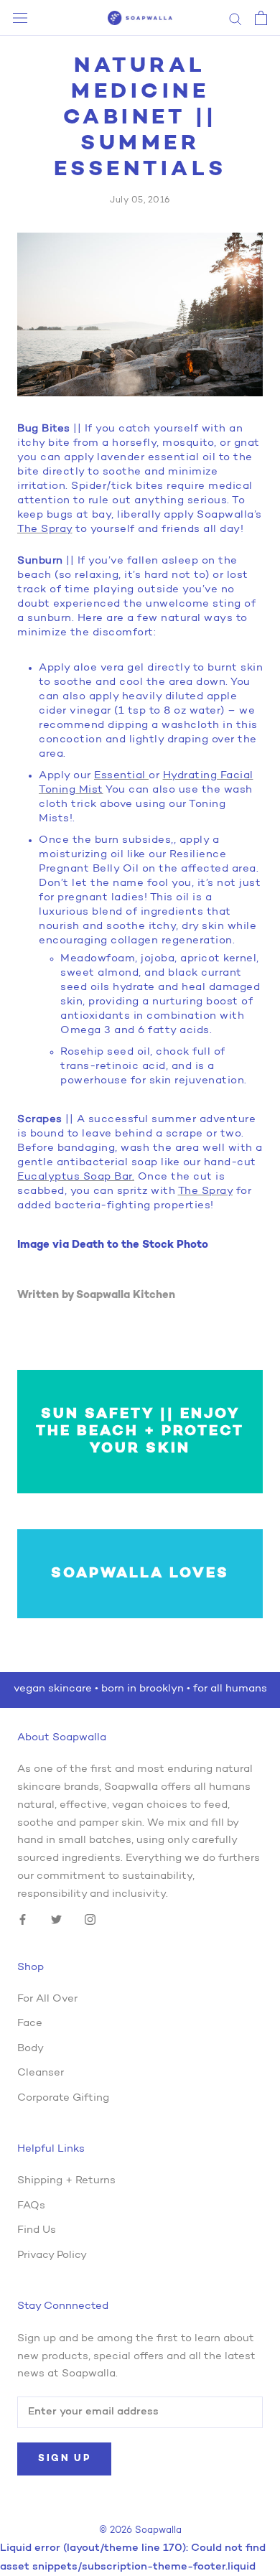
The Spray (45, 529)
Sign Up (64, 2459)
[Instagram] (90, 1920)
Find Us (37, 2230)
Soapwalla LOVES (140, 1574)
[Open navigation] (20, 18)
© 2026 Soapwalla (140, 2530)
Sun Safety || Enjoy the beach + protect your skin (140, 1432)
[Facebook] (23, 1920)
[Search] (235, 18)
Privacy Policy (52, 2255)
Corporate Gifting (63, 2098)
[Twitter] (56, 1920)
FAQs (31, 2206)
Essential (121, 776)
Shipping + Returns (66, 2181)
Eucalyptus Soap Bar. (76, 1177)
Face (30, 2024)
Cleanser (41, 2073)
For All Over (47, 1999)
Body (31, 2049)
